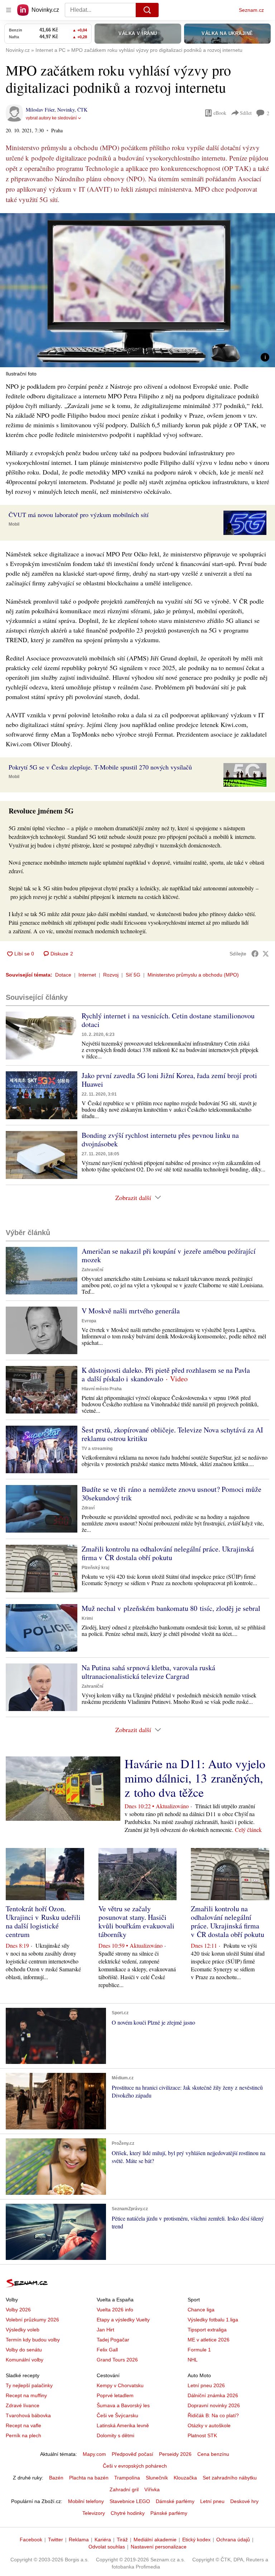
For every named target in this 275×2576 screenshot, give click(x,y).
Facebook (31, 2540)
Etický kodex (196, 2540)
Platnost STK (202, 2435)
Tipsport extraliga (207, 2330)
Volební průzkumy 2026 (32, 2320)
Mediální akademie (155, 2540)
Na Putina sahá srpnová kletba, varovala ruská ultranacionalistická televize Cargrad (148, 1672)
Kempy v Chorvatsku (120, 2385)
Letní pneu (212, 2501)
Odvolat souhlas (107, 2547)
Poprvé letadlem (115, 2395)
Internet (87, 975)
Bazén (56, 2478)
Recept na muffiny (26, 2395)
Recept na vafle (23, 2425)
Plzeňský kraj (95, 1568)
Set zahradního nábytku (230, 2478)
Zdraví (88, 1508)
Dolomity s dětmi (115, 2435)
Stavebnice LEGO (130, 2501)
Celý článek (248, 1830)
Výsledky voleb (23, 2330)
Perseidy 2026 (175, 2454)
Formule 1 (199, 2350)
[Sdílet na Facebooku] (255, 954)
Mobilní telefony (86, 2501)
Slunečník (157, 2478)
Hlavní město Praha (102, 1389)
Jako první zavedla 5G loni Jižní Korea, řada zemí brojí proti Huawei (169, 1080)
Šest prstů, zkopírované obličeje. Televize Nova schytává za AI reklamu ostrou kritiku (172, 1434)
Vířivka (152, 2489)
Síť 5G (133, 975)
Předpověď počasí (132, 2454)
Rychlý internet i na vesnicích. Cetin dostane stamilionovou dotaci (168, 1020)
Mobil (14, 524)
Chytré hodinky (128, 2513)
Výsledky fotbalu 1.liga (213, 2320)
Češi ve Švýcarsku (117, 2415)
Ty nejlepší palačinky (29, 2385)
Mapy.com (94, 2454)
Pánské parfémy (169, 2513)
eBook (220, 113)
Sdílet (246, 113)
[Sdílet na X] (266, 954)
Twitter (56, 2540)
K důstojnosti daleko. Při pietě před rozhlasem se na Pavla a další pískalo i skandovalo (166, 1374)
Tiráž (122, 2540)
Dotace (63, 975)
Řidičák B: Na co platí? (213, 2415)
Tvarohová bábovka (28, 2415)
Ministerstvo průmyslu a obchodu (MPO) (193, 975)
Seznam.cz (251, 10)
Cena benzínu (213, 2454)
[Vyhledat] (147, 10)
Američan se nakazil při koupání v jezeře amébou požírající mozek (169, 1255)
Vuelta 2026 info (115, 2310)
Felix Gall (107, 2350)
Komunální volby (25, 2360)
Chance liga (201, 2310)
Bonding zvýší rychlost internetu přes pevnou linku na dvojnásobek (160, 1139)
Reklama (79, 2540)
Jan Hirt (105, 2330)
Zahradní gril (124, 2489)
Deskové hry (244, 2501)
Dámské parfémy (175, 2501)
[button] (137, 290)
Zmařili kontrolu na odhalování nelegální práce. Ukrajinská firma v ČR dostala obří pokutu (168, 1553)
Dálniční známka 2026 (213, 2395)
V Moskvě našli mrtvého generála (131, 1311)
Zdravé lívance (23, 2405)
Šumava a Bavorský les (123, 2405)
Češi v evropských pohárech (135, 2466)
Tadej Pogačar (113, 2340)
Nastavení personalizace (159, 2547)
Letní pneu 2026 (206, 2385)
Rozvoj (111, 975)
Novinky (66, 110)
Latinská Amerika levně (123, 2425)
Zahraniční (92, 1270)
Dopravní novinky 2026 (214, 2405)
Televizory (94, 2513)
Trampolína (127, 2478)
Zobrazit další (133, 1198)
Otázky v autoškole (209, 2425)
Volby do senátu (24, 2350)
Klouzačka (185, 2478)
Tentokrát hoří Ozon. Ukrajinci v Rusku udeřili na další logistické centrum (43, 1921)
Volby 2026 (18, 2310)
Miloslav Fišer (40, 110)
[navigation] (9, 10)
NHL (193, 2360)
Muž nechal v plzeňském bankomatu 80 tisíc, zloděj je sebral (171, 1608)
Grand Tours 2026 (117, 2360)
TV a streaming (97, 1449)
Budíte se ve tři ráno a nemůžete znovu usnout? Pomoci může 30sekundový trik (172, 1493)
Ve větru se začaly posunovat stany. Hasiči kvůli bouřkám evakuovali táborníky (136, 1921)
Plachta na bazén (89, 2478)
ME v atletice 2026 (209, 2340)
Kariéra (103, 2540)
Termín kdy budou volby (33, 2340)
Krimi (87, 1618)
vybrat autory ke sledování (51, 118)
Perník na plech (23, 2435)
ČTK (82, 110)
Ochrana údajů (233, 2540)
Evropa (89, 1321)
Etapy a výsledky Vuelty (123, 2320)
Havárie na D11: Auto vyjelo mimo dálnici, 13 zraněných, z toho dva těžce (195, 1778)
